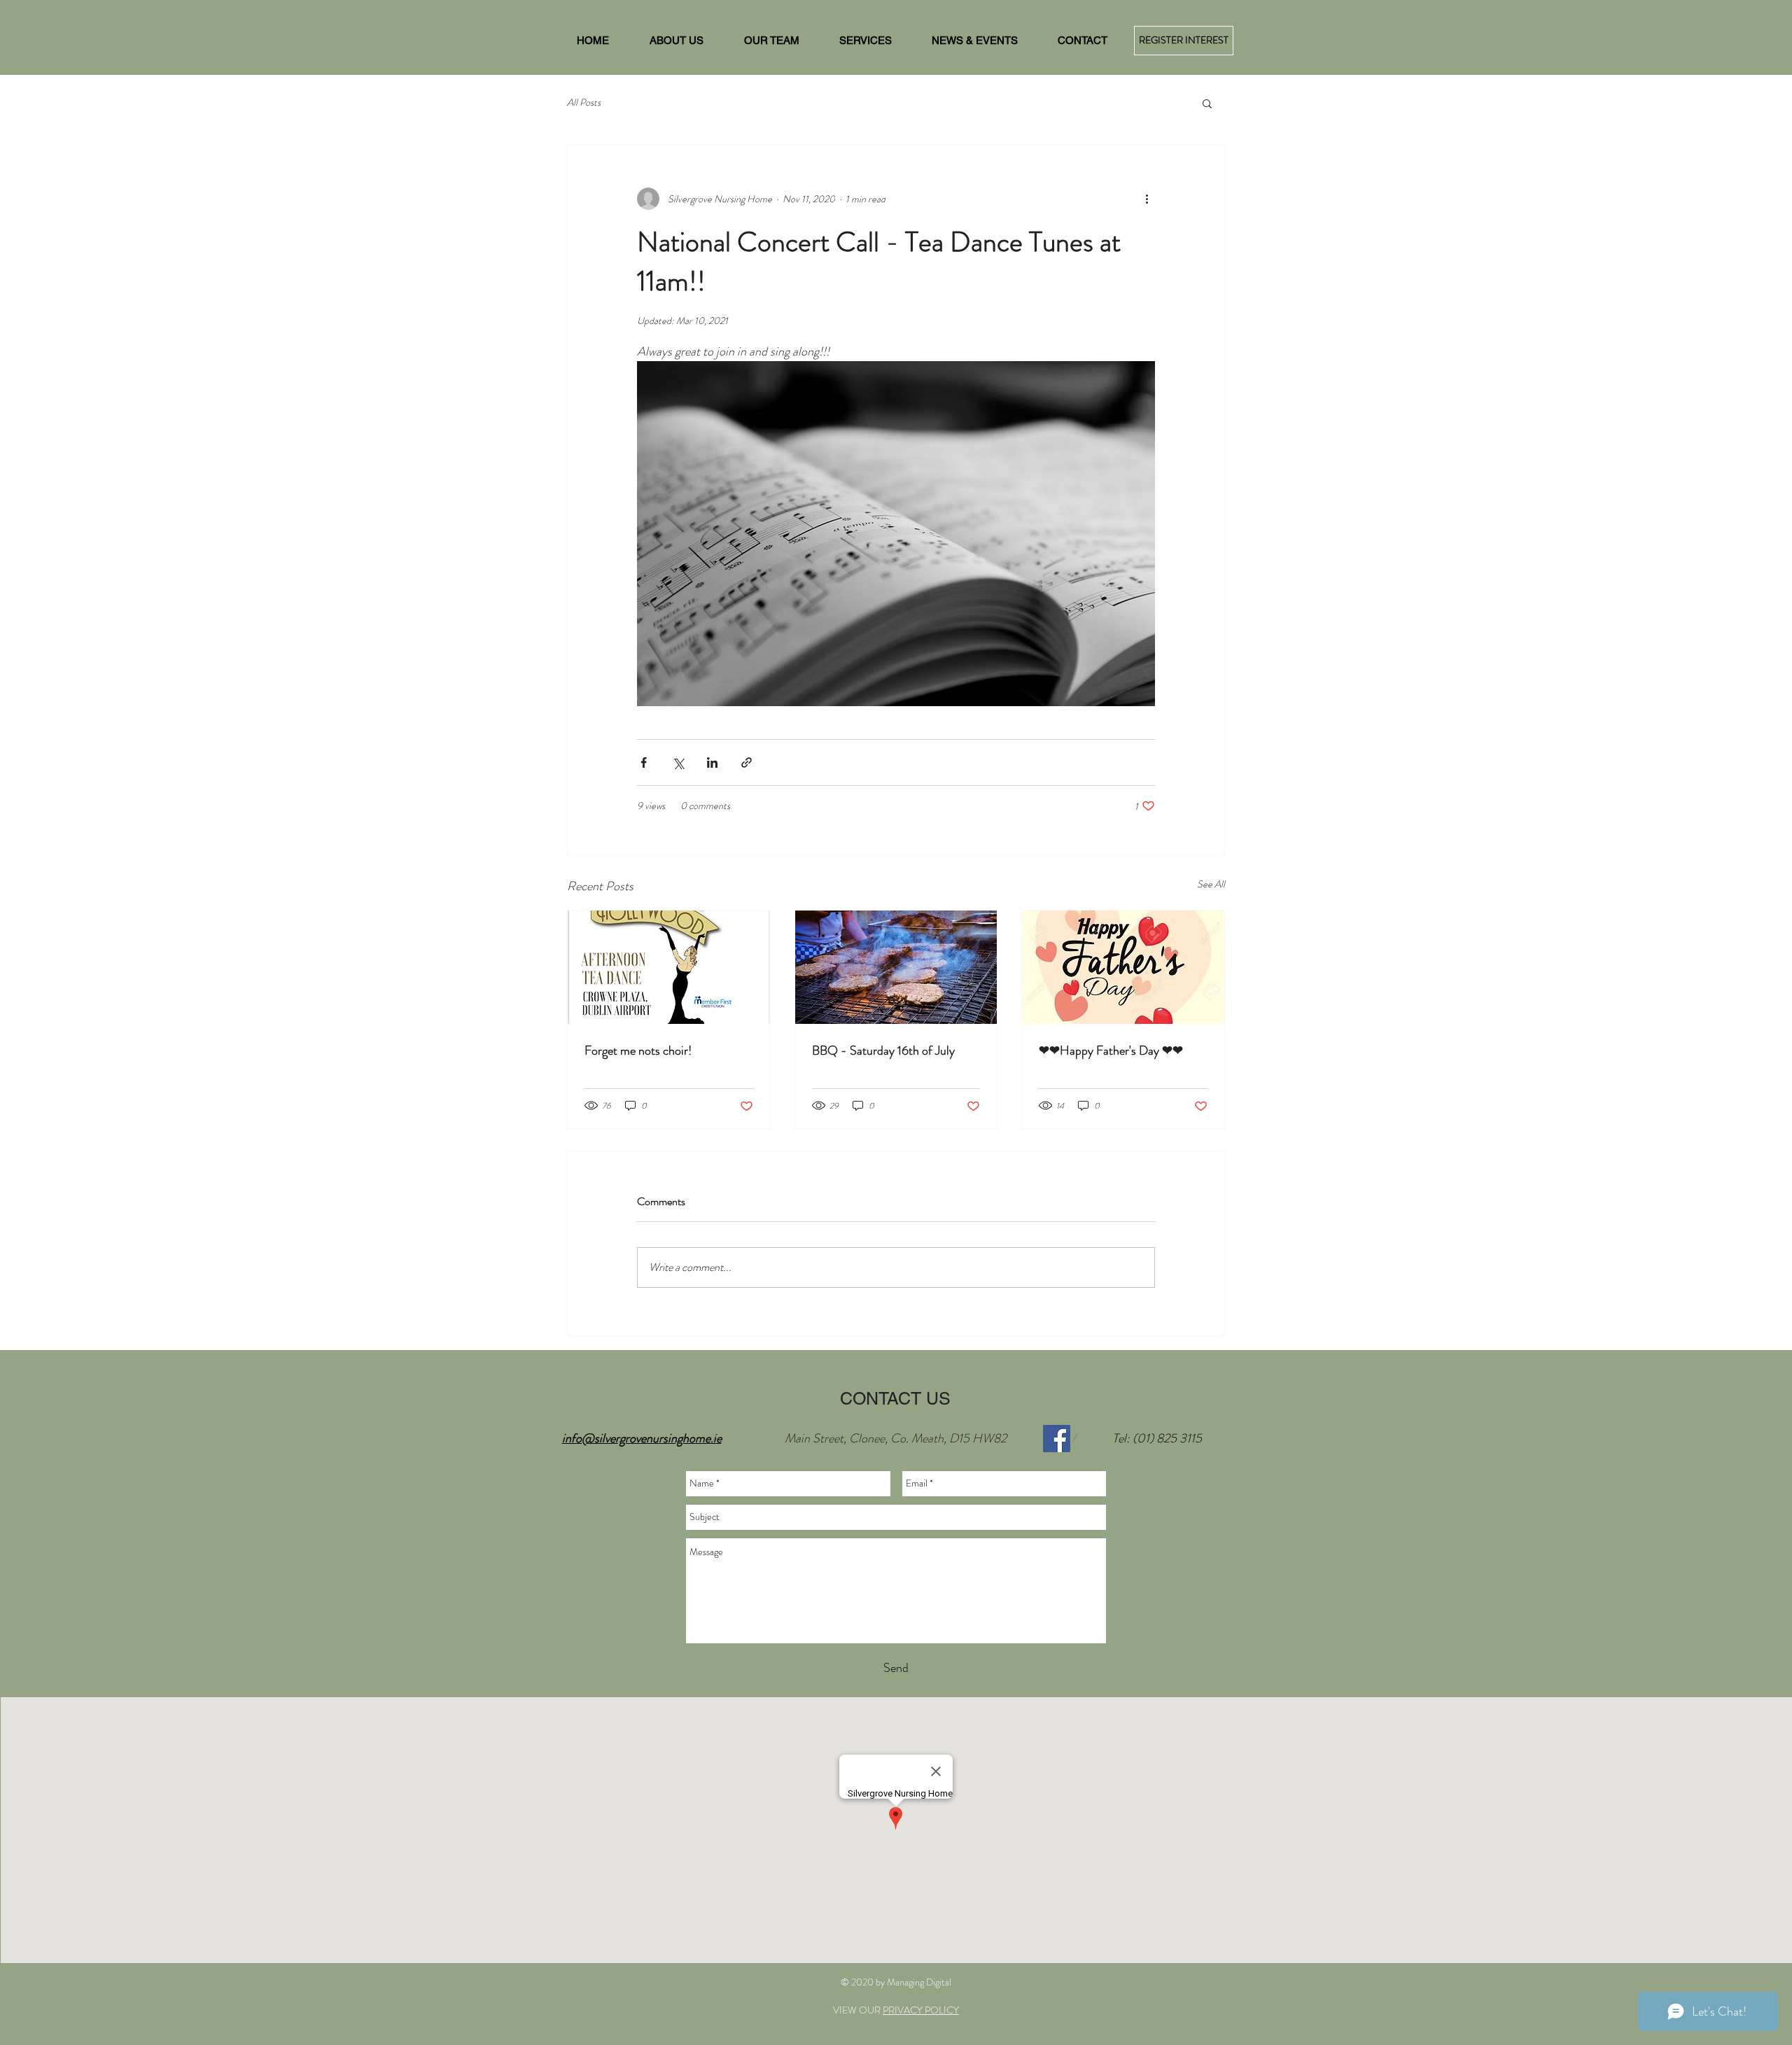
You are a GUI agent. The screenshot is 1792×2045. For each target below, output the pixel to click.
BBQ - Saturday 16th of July (883, 1050)
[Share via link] (747, 763)
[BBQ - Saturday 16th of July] (896, 967)
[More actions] (1147, 199)
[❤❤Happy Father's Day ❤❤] (1123, 967)
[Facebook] (1057, 1439)
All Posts (584, 103)
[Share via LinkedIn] (712, 763)
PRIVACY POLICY (921, 2010)
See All (1211, 884)
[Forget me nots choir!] (669, 967)
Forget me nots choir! (638, 1050)
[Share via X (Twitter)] (678, 763)
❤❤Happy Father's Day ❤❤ (1111, 1050)
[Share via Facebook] (644, 763)
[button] (1207, 103)
